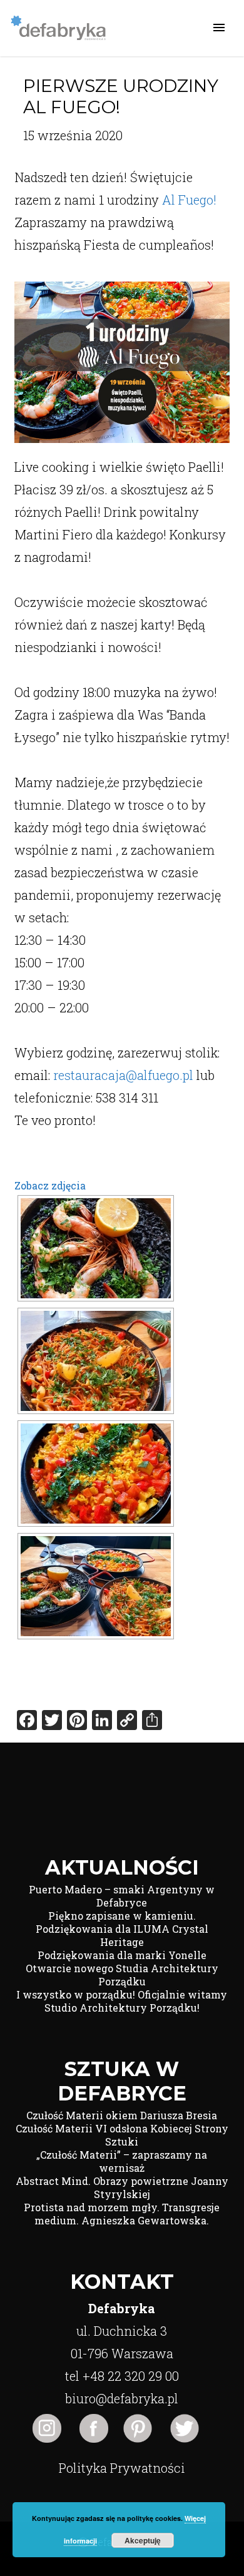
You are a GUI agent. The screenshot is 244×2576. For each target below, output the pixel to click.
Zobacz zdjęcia (50, 1185)
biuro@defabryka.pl (122, 2398)
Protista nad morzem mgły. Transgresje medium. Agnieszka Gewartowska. (122, 2214)
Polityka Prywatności (122, 2468)
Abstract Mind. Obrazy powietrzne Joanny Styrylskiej (122, 2187)
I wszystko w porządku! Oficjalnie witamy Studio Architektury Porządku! (122, 2001)
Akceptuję (143, 2540)
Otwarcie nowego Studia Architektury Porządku (122, 1975)
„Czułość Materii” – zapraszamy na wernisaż (122, 2161)
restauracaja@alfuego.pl (123, 1075)
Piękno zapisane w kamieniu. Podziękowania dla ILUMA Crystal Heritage (122, 1929)
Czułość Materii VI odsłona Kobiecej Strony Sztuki (122, 2135)
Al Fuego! (189, 200)
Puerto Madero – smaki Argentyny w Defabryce (122, 1896)
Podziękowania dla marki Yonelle (122, 1955)
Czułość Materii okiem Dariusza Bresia (122, 2115)
